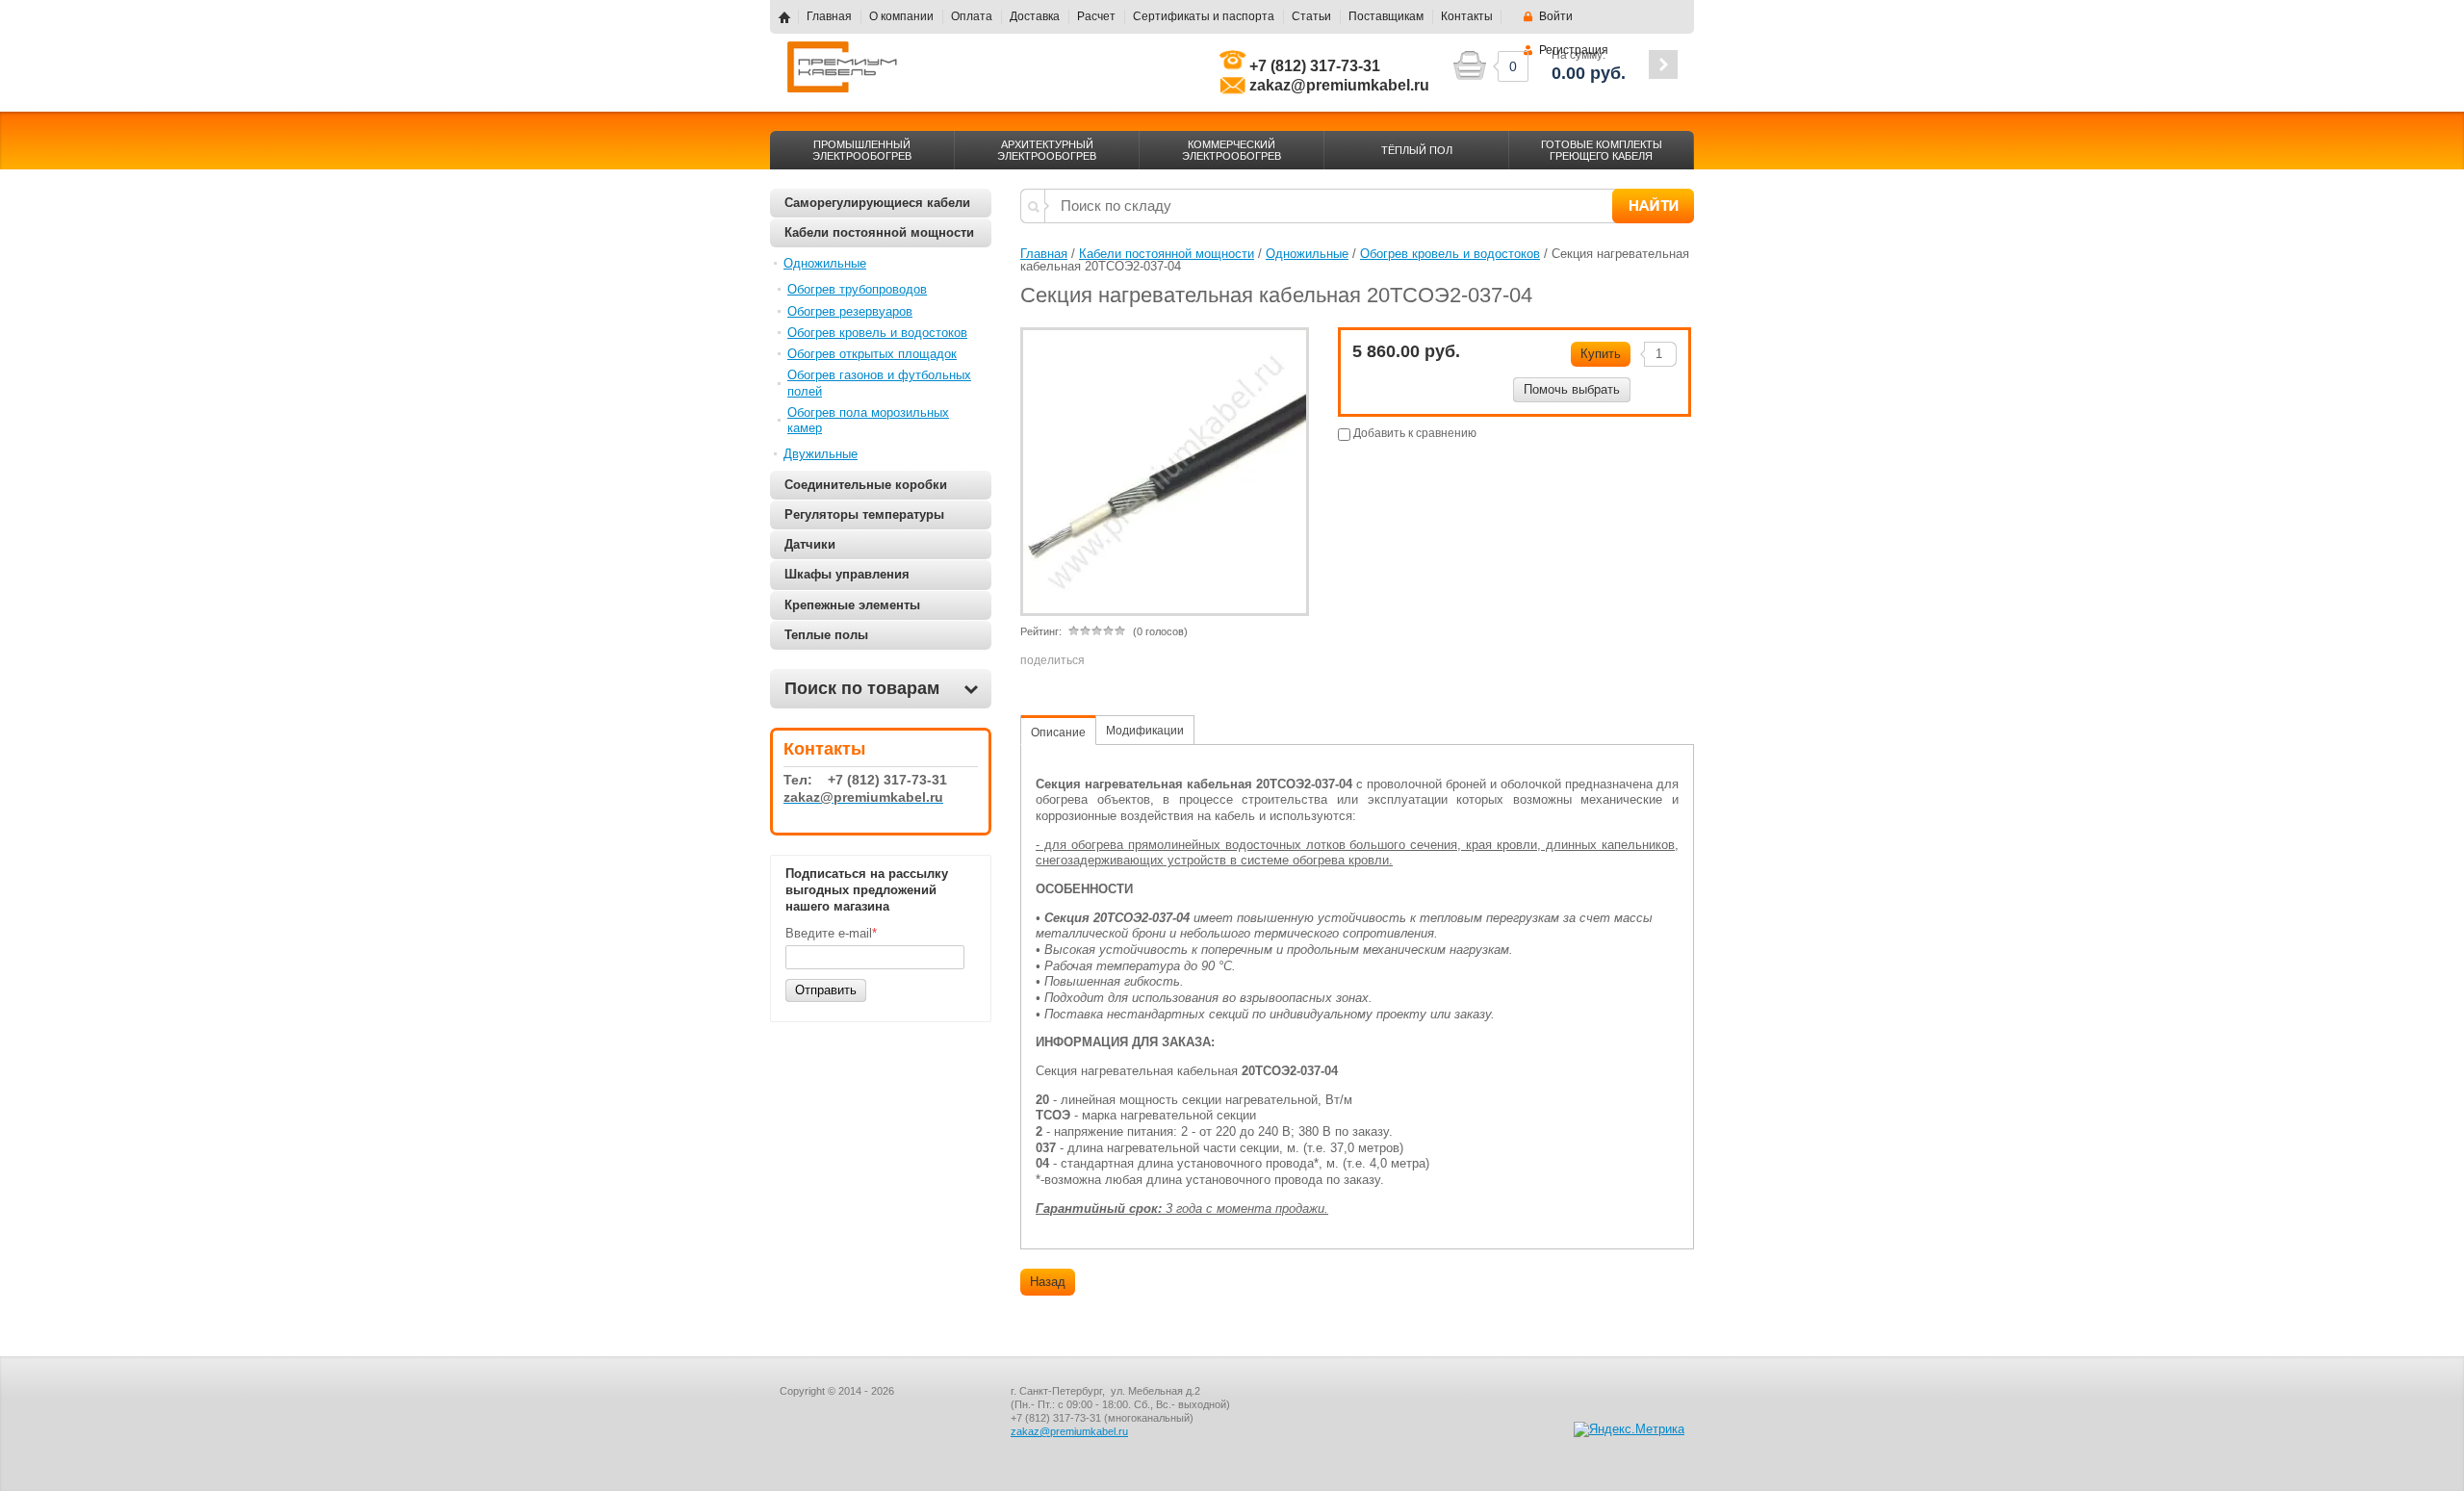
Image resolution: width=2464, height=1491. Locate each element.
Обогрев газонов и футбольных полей (879, 383)
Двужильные (821, 454)
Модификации (1145, 731)
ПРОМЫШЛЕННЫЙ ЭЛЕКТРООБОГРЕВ (862, 150)
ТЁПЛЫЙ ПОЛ (1417, 150)
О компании (901, 16)
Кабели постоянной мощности (879, 232)
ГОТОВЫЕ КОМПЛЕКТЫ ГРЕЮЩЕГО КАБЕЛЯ (1602, 150)
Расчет (1096, 16)
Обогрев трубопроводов (857, 289)
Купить (1601, 354)
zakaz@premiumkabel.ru (1069, 1431)
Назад (1048, 1282)
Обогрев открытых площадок (872, 354)
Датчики (810, 544)
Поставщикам (1386, 16)
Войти (1556, 16)
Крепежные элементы (852, 605)
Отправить (826, 990)
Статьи (1311, 16)
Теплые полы (826, 635)
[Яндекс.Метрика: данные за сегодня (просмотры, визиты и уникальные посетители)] (1629, 1429)
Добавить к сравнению (1413, 433)
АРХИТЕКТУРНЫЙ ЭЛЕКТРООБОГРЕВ (1047, 150)
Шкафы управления (847, 574)
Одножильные (825, 263)
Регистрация (1574, 50)
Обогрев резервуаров (850, 311)
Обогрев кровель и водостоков (877, 333)
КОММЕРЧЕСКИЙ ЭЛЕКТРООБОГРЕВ (1232, 150)
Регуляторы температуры (864, 514)
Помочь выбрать (1572, 389)
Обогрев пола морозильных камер (868, 420)
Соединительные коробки (866, 485)
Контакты (1467, 16)
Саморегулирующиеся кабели (877, 203)
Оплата (972, 16)
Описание (1058, 733)
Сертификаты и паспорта (1204, 16)
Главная (829, 16)
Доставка (1035, 16)
